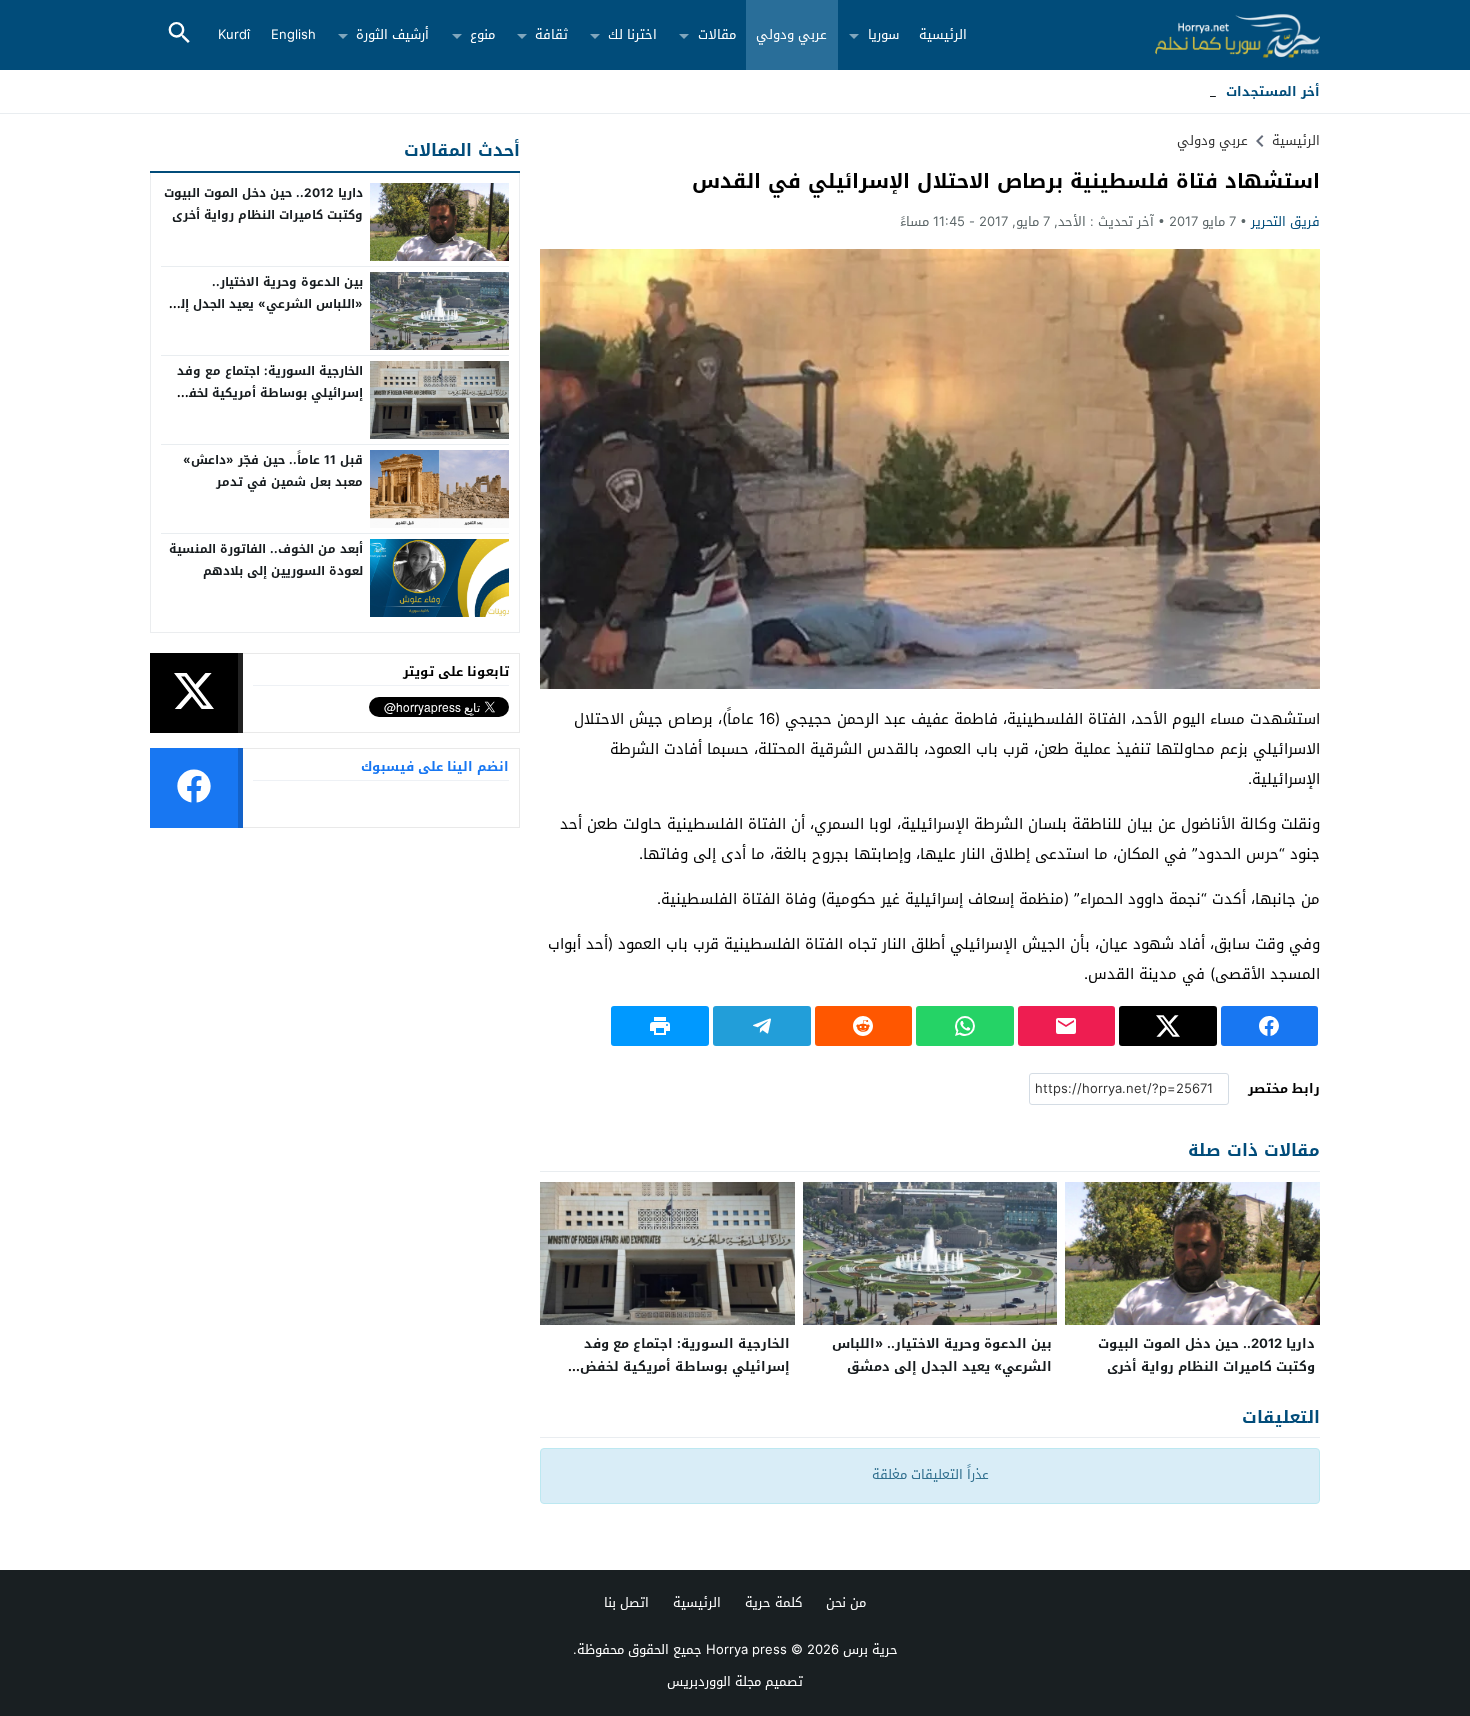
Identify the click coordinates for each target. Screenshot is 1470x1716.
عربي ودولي (791, 34)
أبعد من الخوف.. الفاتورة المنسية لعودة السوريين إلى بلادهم (266, 560)
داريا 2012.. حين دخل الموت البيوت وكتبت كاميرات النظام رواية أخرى (1206, 1355)
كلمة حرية (773, 1602)
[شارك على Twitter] (1168, 1026)
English (293, 34)
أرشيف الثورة (392, 34)
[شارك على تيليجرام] (762, 1026)
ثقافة (551, 34)
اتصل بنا (626, 1602)
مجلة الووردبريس (714, 1681)
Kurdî (234, 34)
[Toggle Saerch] (179, 34)
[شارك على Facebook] (1270, 1026)
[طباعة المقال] (660, 1026)
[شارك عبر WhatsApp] (965, 1026)
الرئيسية (943, 34)
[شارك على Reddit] (864, 1026)
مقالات (717, 34)
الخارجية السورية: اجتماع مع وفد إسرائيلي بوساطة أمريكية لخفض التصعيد (685, 1366)
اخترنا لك (632, 34)
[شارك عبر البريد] (1067, 1026)
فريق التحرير (1285, 221)
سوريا (883, 34)
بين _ (1202, 91)
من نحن (846, 1602)
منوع (482, 34)
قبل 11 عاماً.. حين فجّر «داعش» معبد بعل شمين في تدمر (273, 471)
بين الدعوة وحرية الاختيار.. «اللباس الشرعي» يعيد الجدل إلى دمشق (942, 1355)
